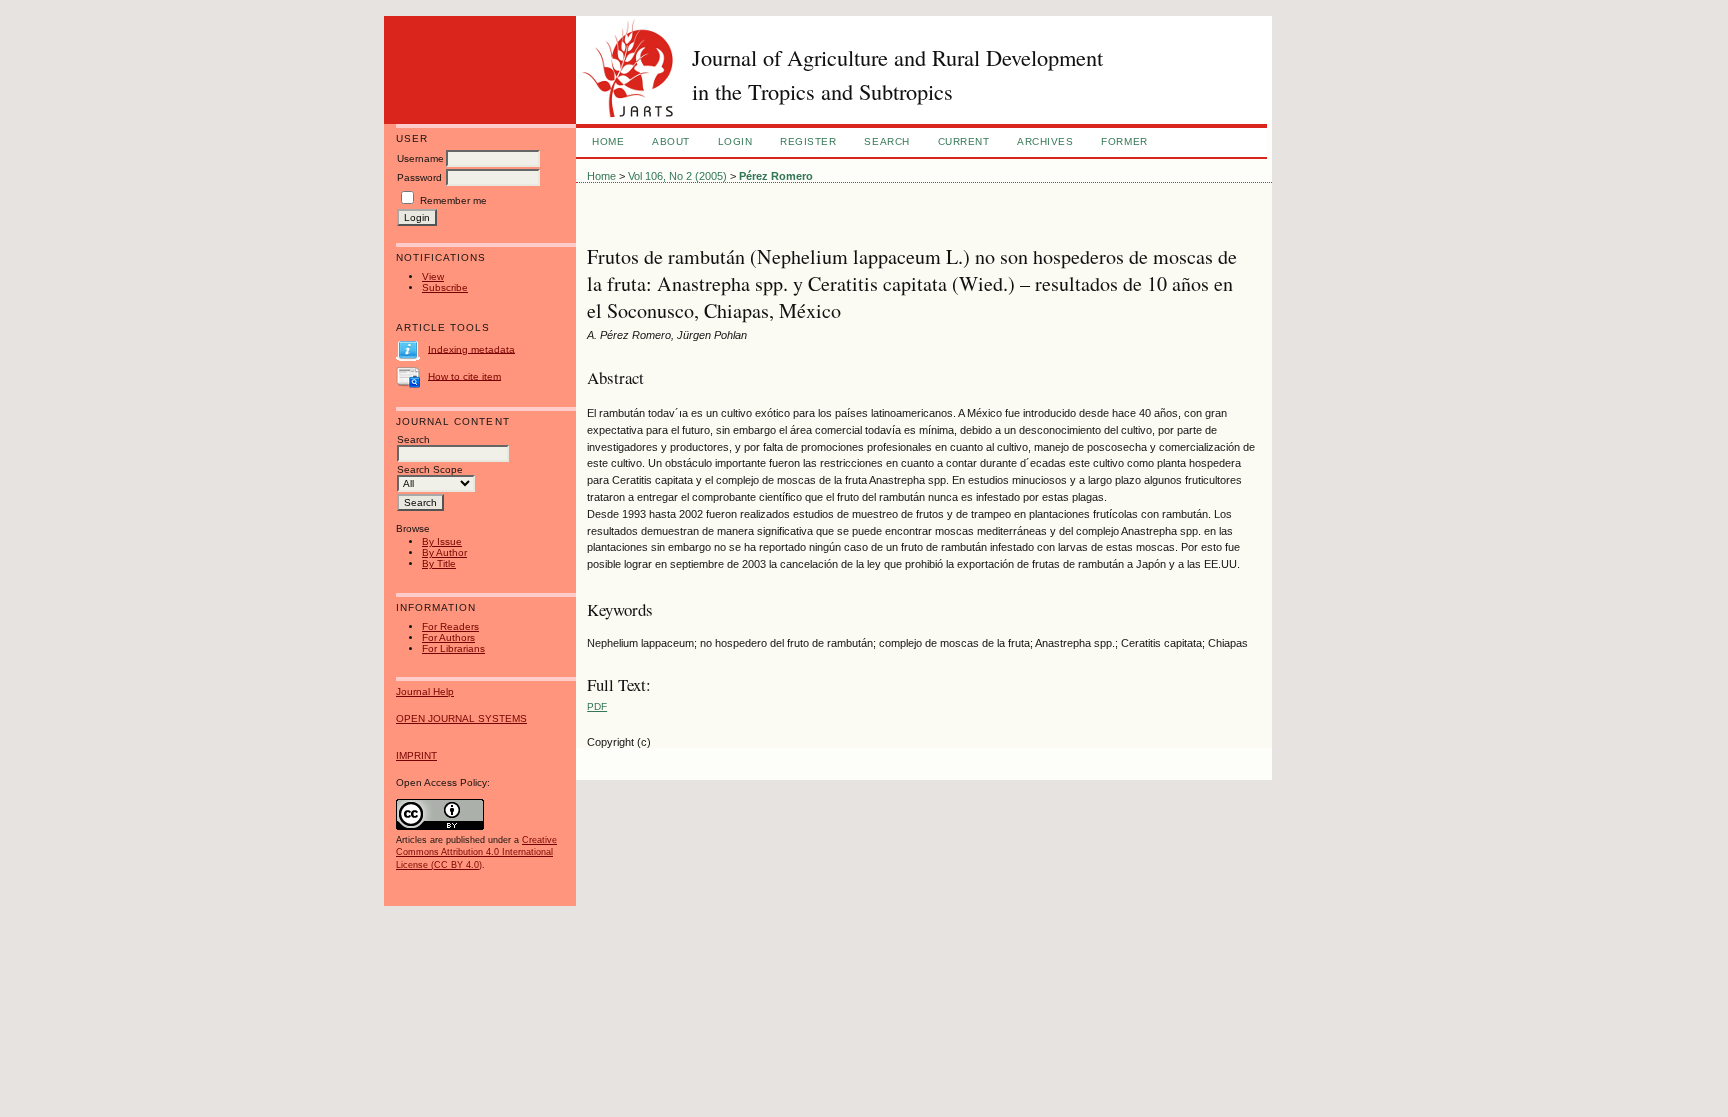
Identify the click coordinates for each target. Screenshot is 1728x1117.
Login (735, 141)
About (671, 141)
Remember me (453, 200)
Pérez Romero (776, 176)
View (433, 276)
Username (420, 158)
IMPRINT (416, 755)
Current (964, 141)
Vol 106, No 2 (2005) (677, 176)
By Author (444, 552)
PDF (597, 706)
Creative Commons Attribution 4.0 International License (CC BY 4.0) (476, 852)
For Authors (448, 637)
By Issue (442, 541)
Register (808, 141)
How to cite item (464, 375)
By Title (439, 563)
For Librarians (453, 648)
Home (608, 141)
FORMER (1124, 141)
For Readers (450, 626)
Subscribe (445, 287)
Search (886, 141)
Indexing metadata (471, 348)
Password (419, 177)
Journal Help (425, 691)
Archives (1045, 141)
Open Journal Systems (461, 718)
